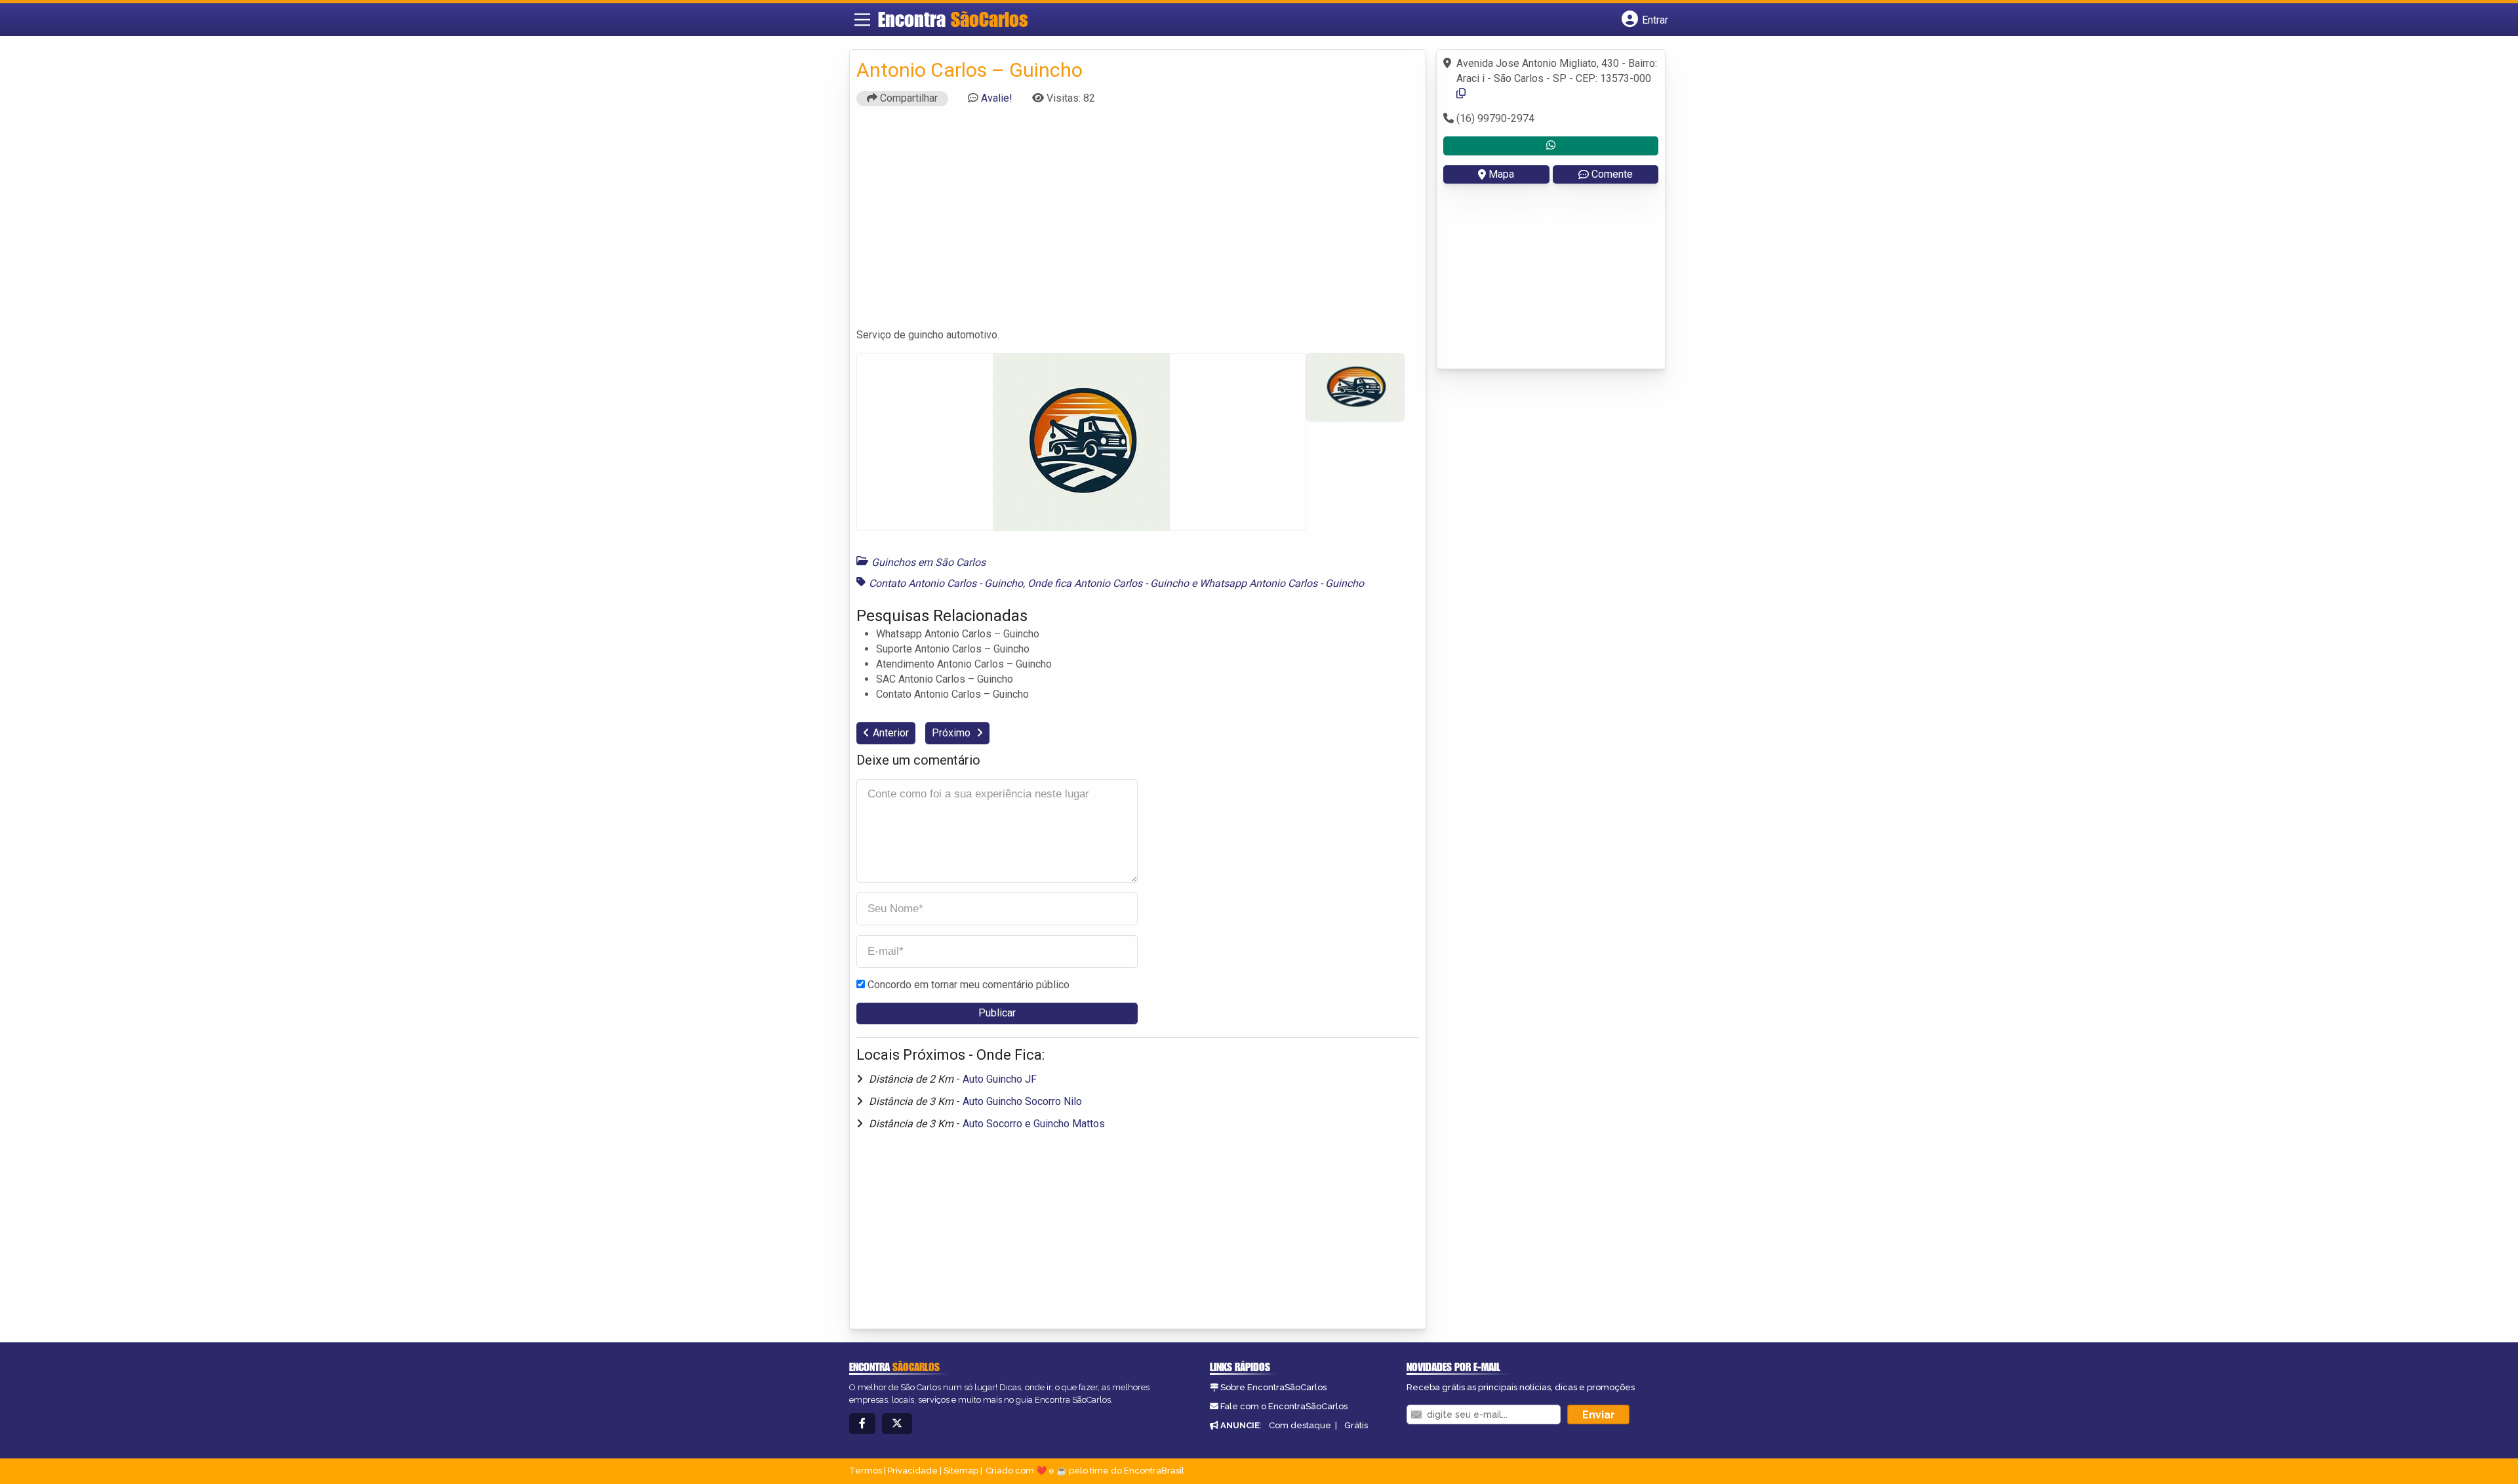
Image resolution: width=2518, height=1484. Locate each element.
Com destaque (1300, 1425)
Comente (1612, 174)
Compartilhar (908, 98)
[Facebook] (862, 1424)
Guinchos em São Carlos (929, 562)
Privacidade (913, 1471)
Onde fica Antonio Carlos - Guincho (1108, 583)
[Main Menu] (862, 20)
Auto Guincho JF (1000, 1079)
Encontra (953, 19)
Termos (866, 1471)
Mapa (1501, 174)
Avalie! (997, 98)
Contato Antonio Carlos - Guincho (946, 583)
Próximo (952, 733)
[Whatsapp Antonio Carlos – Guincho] (1551, 146)
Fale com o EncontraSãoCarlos (1284, 1406)
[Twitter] (897, 1424)
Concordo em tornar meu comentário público (969, 985)
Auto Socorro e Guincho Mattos (1034, 1124)
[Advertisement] (1138, 223)
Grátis (1356, 1425)
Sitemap (961, 1471)
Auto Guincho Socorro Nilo (1022, 1101)
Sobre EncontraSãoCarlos (1273, 1387)
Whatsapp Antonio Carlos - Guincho (1282, 583)
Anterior (891, 733)
